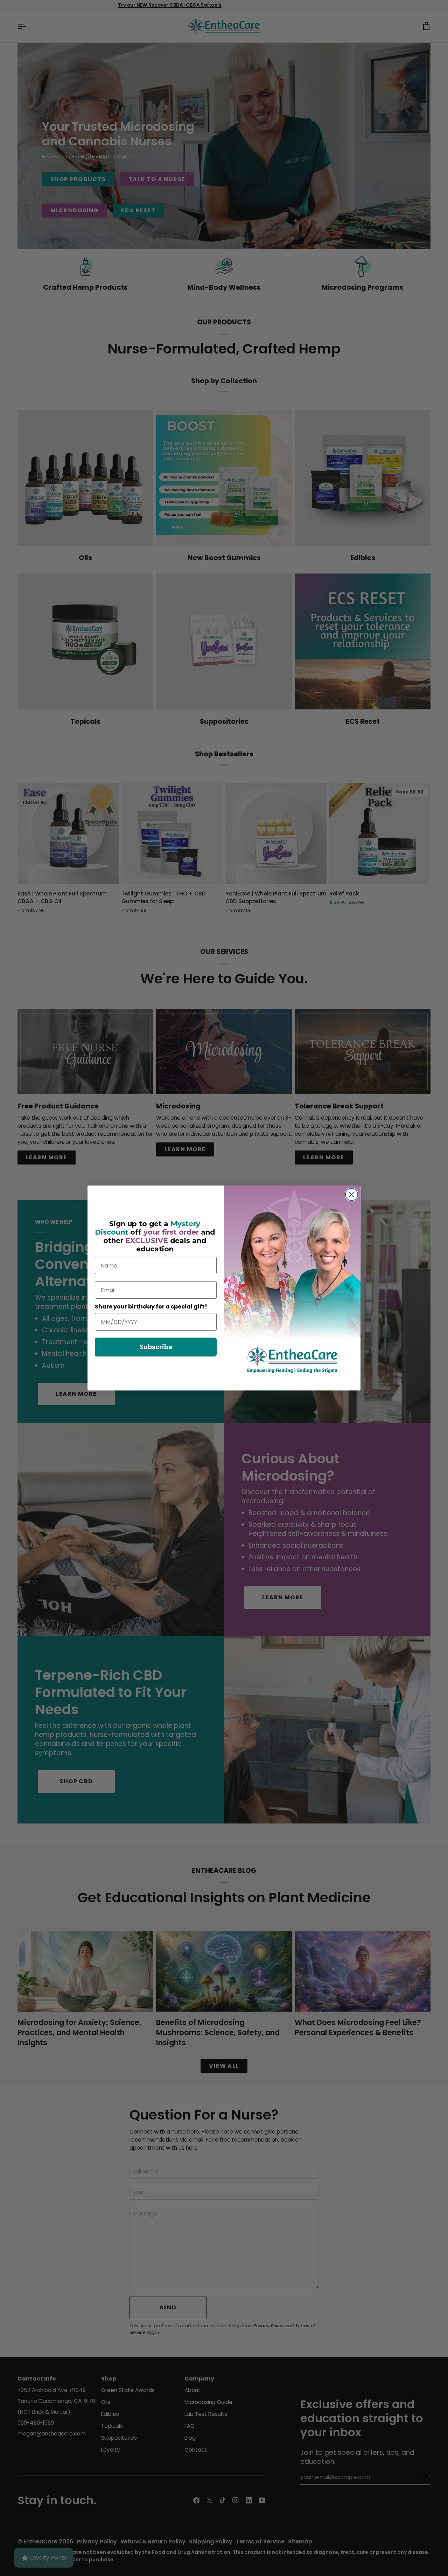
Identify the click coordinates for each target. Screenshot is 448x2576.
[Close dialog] (352, 1194)
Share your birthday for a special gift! (151, 1307)
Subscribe (156, 1347)
